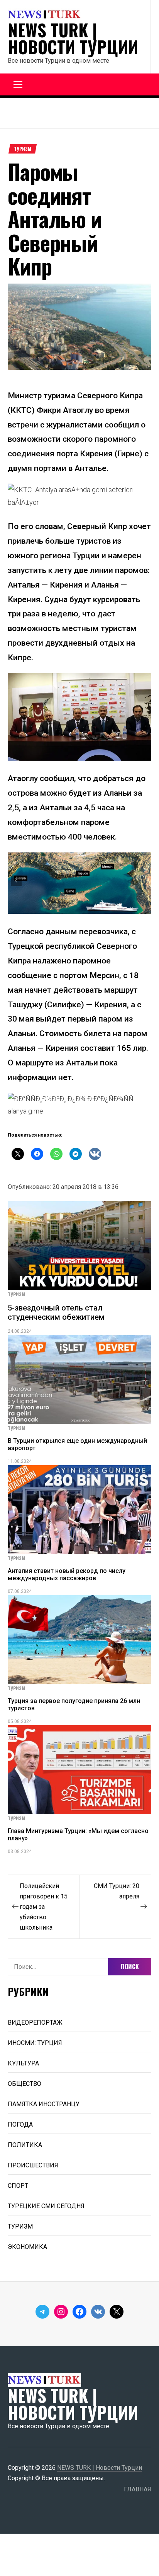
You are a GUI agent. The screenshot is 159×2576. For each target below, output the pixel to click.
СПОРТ (18, 2186)
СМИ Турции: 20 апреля (117, 1891)
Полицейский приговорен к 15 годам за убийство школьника (44, 1907)
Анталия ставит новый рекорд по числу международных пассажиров (67, 1574)
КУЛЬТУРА (23, 2063)
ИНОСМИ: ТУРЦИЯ (35, 2043)
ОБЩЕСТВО (25, 2084)
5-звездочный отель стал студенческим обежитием (56, 1312)
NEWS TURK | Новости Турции (73, 38)
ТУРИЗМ (23, 149)
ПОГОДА (20, 2124)
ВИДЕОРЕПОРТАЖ (35, 2023)
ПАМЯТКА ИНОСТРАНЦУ (44, 2104)
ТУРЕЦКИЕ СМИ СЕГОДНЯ (46, 2206)
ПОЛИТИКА (25, 2145)
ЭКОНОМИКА (27, 2247)
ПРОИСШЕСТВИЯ (33, 2165)
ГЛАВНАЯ (138, 2489)
